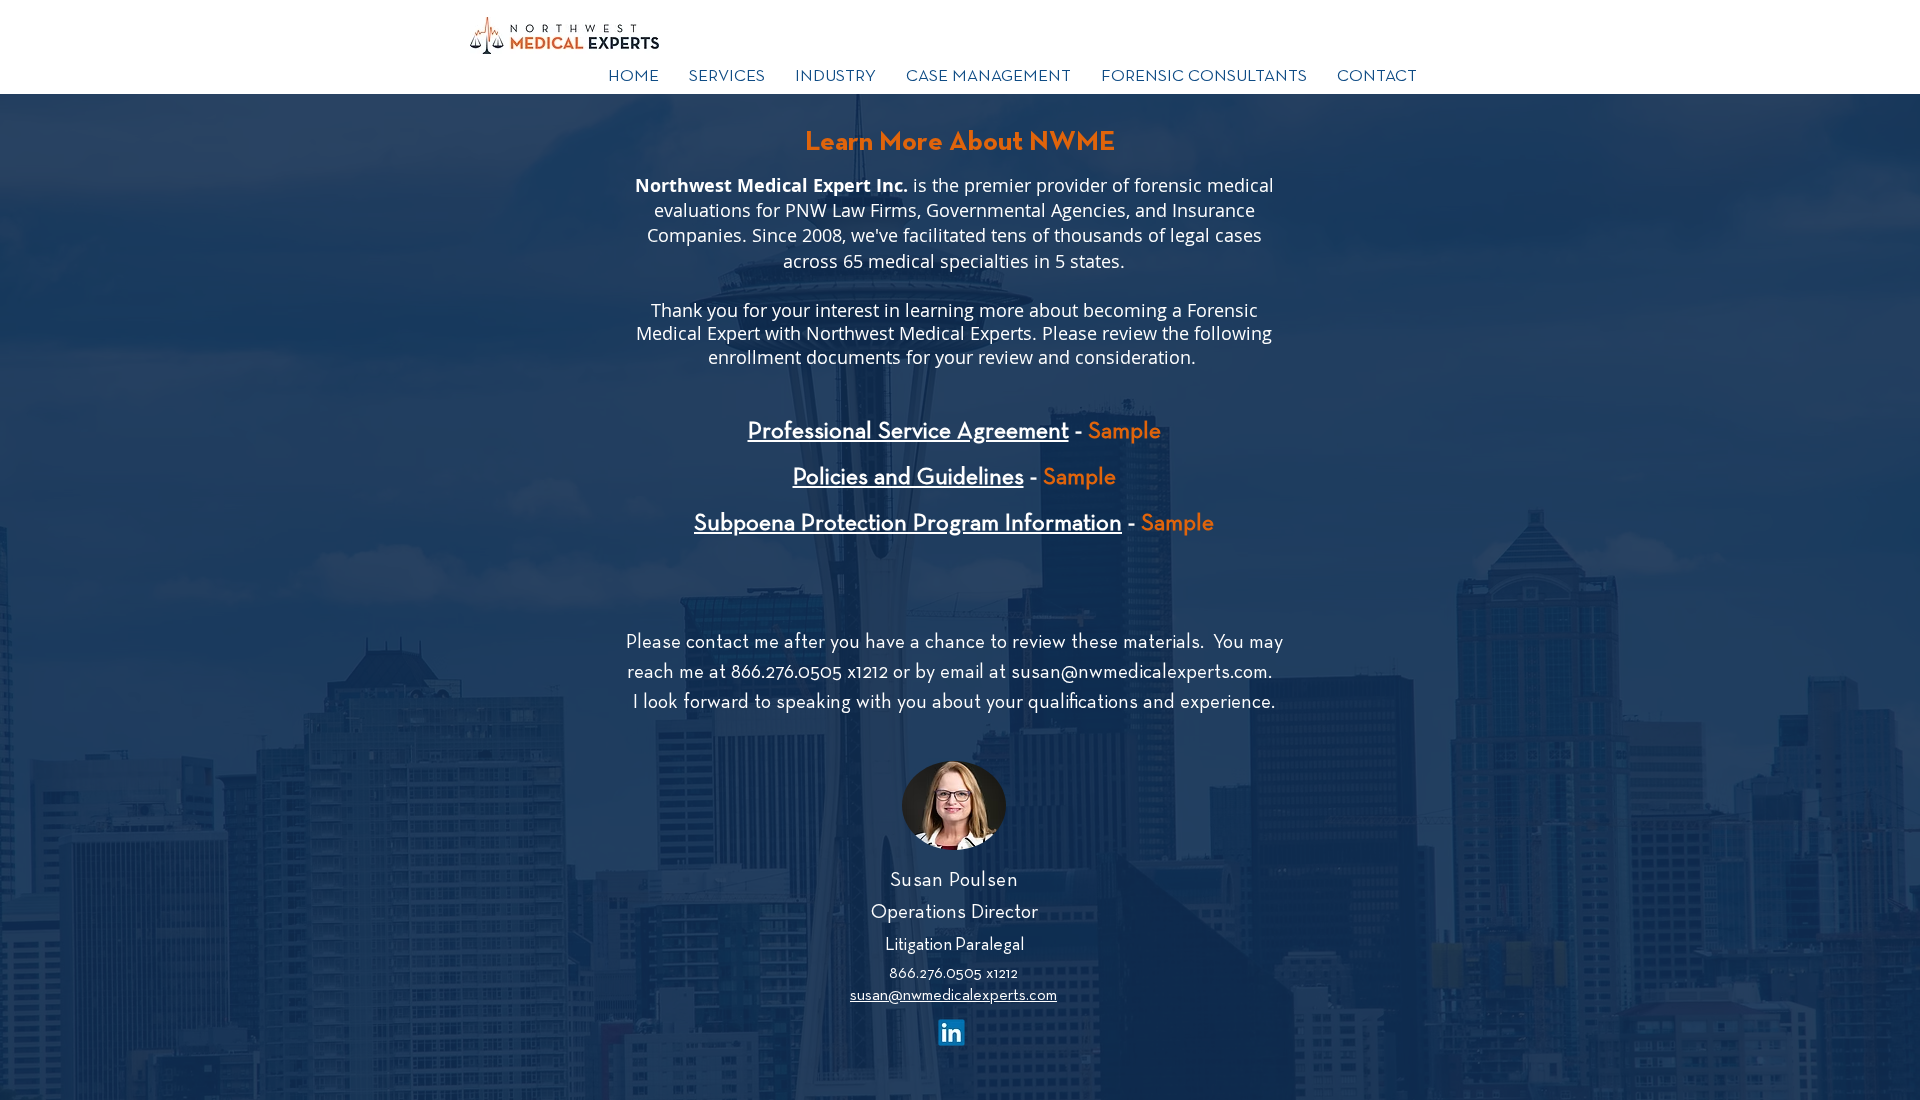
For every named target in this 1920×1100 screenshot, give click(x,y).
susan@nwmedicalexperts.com (1139, 673)
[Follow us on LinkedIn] (951, 1032)
